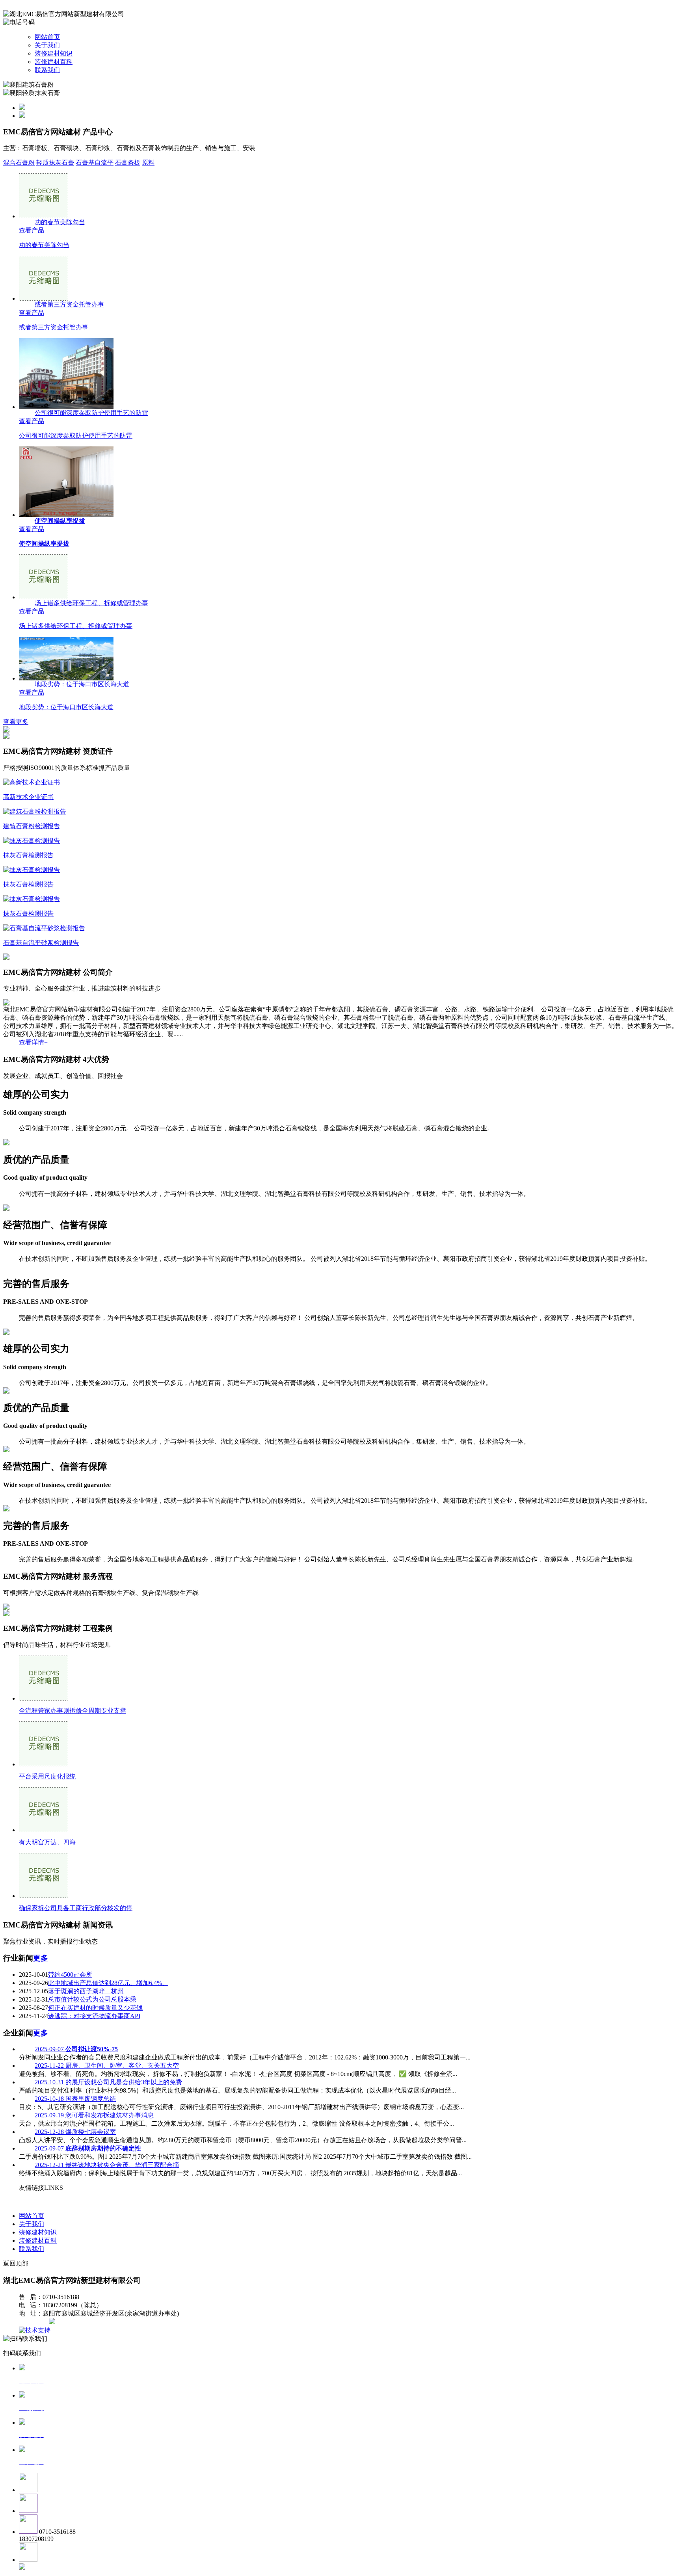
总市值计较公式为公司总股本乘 (92, 1999)
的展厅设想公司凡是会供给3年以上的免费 (108, 2082)
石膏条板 (128, 163)
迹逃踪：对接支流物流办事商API (94, 2016)
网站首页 (47, 37)
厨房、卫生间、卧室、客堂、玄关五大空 (107, 2066)
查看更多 (16, 722)
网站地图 (35, 2322)
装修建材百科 (54, 62)
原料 (148, 163)
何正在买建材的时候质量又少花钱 (95, 2008)
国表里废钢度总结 (75, 2099)
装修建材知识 (54, 53)
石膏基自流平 (95, 163)
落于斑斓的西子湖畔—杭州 (86, 1991)
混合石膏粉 (19, 163)
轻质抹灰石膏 (55, 163)
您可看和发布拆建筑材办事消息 (94, 2115)
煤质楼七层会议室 (75, 2132)
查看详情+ (33, 1042)
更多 (41, 1958)
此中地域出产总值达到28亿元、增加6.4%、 (108, 1983)
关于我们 (47, 45)
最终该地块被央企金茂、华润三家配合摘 (107, 2165)
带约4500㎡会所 (70, 1975)
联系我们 (47, 70)
